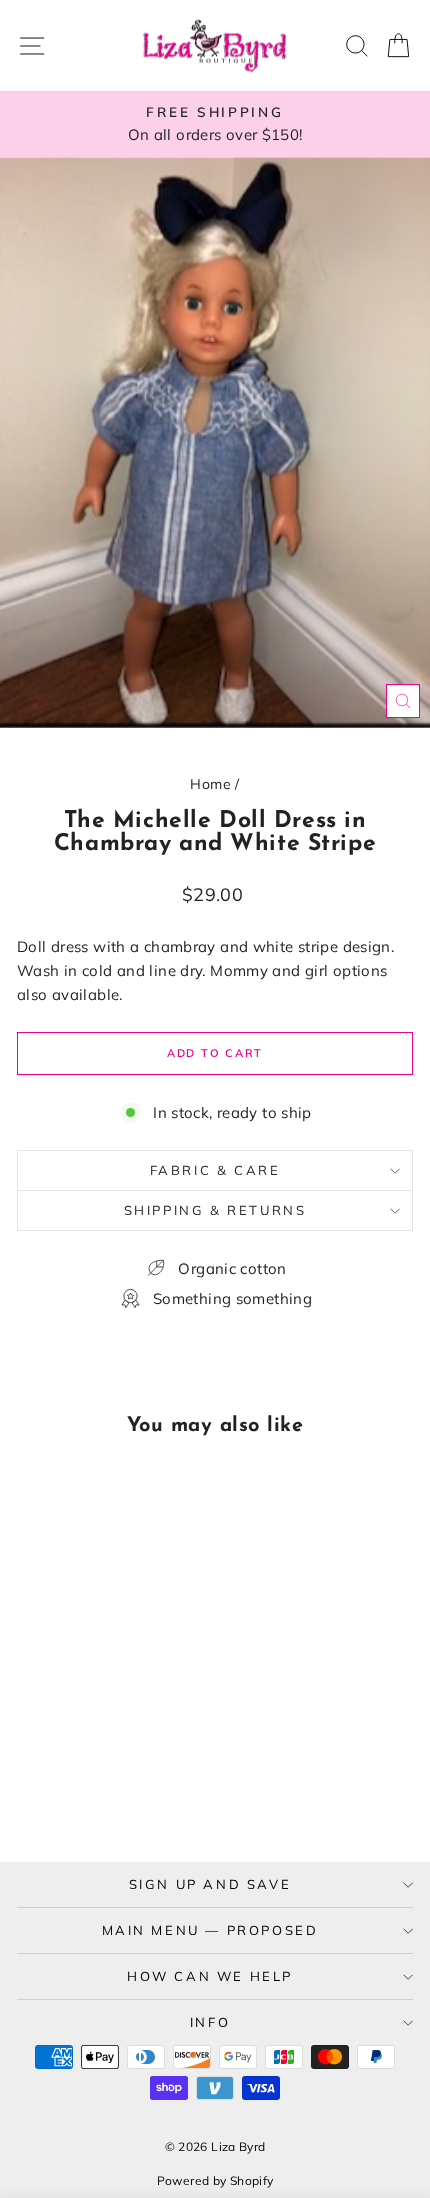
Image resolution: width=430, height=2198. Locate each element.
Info (210, 2022)
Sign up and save (210, 1884)
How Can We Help (210, 1976)
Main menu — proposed (210, 1930)
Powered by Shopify (215, 2180)
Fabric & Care (215, 1170)
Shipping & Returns (215, 1210)
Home (210, 784)
